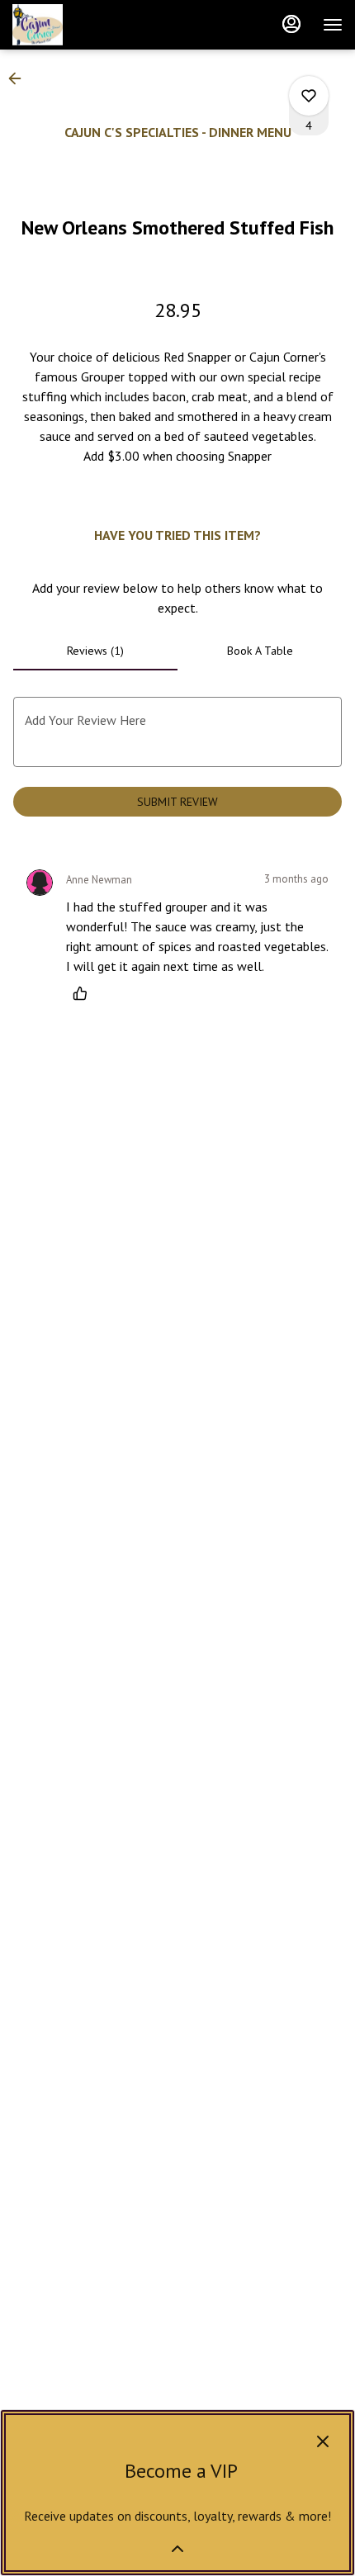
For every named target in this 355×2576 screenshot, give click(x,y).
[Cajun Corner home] (87, 25)
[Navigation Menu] (333, 25)
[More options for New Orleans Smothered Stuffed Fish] (309, 96)
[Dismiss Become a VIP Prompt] (323, 2441)
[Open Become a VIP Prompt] (177, 2549)
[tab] (95, 651)
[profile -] (291, 24)
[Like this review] (84, 993)
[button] (20, 78)
